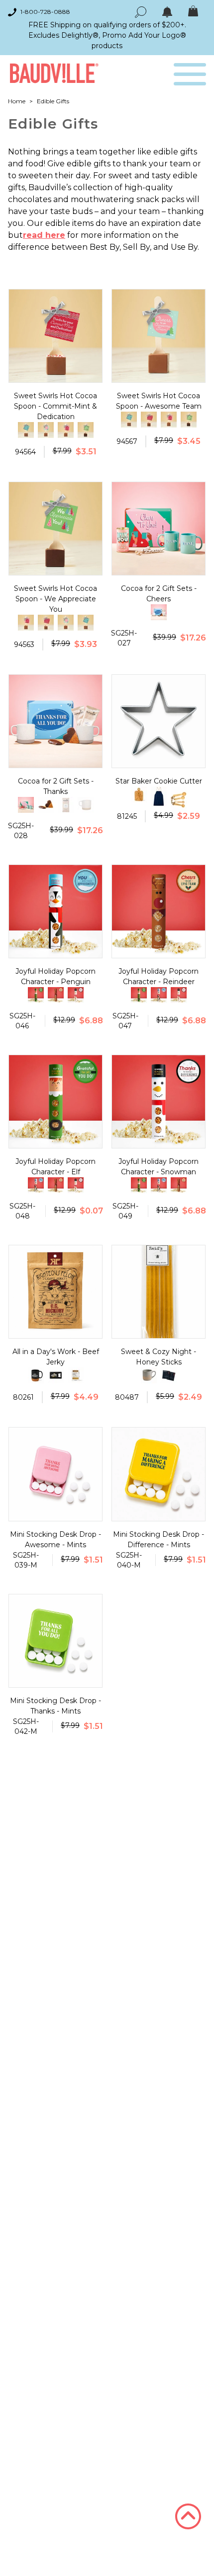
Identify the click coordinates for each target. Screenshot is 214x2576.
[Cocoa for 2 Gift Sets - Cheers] (26, 805)
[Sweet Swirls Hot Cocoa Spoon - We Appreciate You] (86, 430)
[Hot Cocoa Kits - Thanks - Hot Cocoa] (66, 805)
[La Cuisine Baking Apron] (159, 796)
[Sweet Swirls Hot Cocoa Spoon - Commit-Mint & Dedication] (149, 420)
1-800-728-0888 (45, 12)
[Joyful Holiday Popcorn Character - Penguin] (159, 995)
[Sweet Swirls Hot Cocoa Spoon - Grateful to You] (66, 430)
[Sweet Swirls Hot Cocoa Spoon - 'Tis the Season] (26, 430)
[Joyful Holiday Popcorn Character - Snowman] (76, 995)
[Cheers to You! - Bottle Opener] (56, 1375)
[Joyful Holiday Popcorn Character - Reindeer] (56, 995)
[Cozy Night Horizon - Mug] (149, 1375)
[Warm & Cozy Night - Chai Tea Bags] (169, 1375)
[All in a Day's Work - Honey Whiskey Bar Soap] (76, 1375)
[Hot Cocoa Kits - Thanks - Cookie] (46, 805)
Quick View (55, 373)
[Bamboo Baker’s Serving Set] (139, 794)
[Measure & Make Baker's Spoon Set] (179, 801)
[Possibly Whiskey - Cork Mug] (36, 1375)
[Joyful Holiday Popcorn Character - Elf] (36, 995)
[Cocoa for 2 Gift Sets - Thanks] (159, 612)
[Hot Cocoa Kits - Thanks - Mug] (86, 805)
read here (44, 235)
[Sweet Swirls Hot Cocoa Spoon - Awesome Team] (46, 430)
